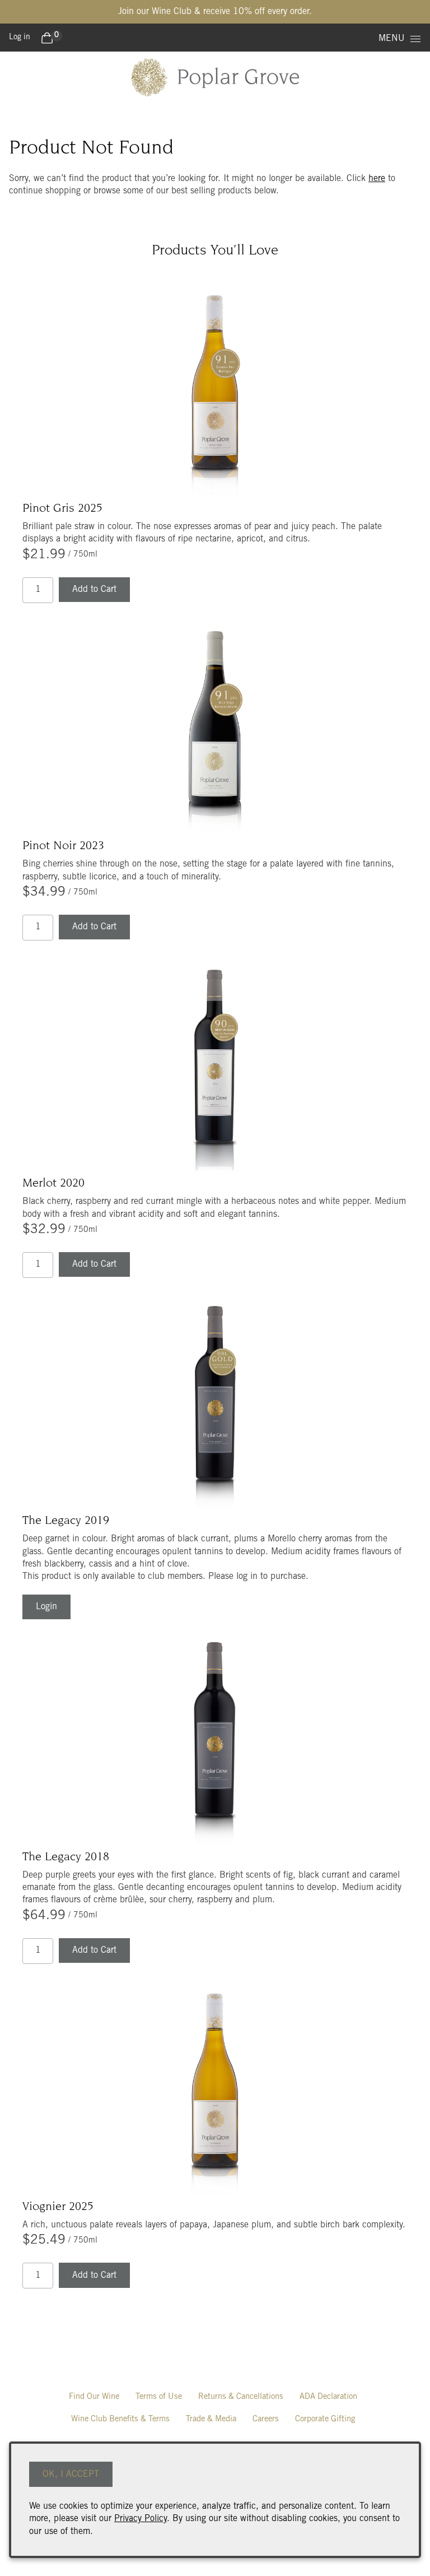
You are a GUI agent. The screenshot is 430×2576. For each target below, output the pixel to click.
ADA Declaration (328, 2397)
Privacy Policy (141, 2519)
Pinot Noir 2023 (63, 846)
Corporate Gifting (325, 2419)
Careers (266, 2419)
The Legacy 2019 (66, 1521)
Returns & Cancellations (241, 2397)
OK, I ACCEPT (71, 2475)
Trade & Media (211, 2419)
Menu (392, 39)
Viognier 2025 (58, 2207)
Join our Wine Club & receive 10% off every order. (215, 12)
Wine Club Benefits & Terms (120, 2419)
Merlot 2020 (53, 1184)
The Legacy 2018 (66, 1857)
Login (46, 1607)
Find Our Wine (94, 2397)
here (377, 179)
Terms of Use (159, 2397)
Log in (20, 38)
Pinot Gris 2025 (62, 509)
